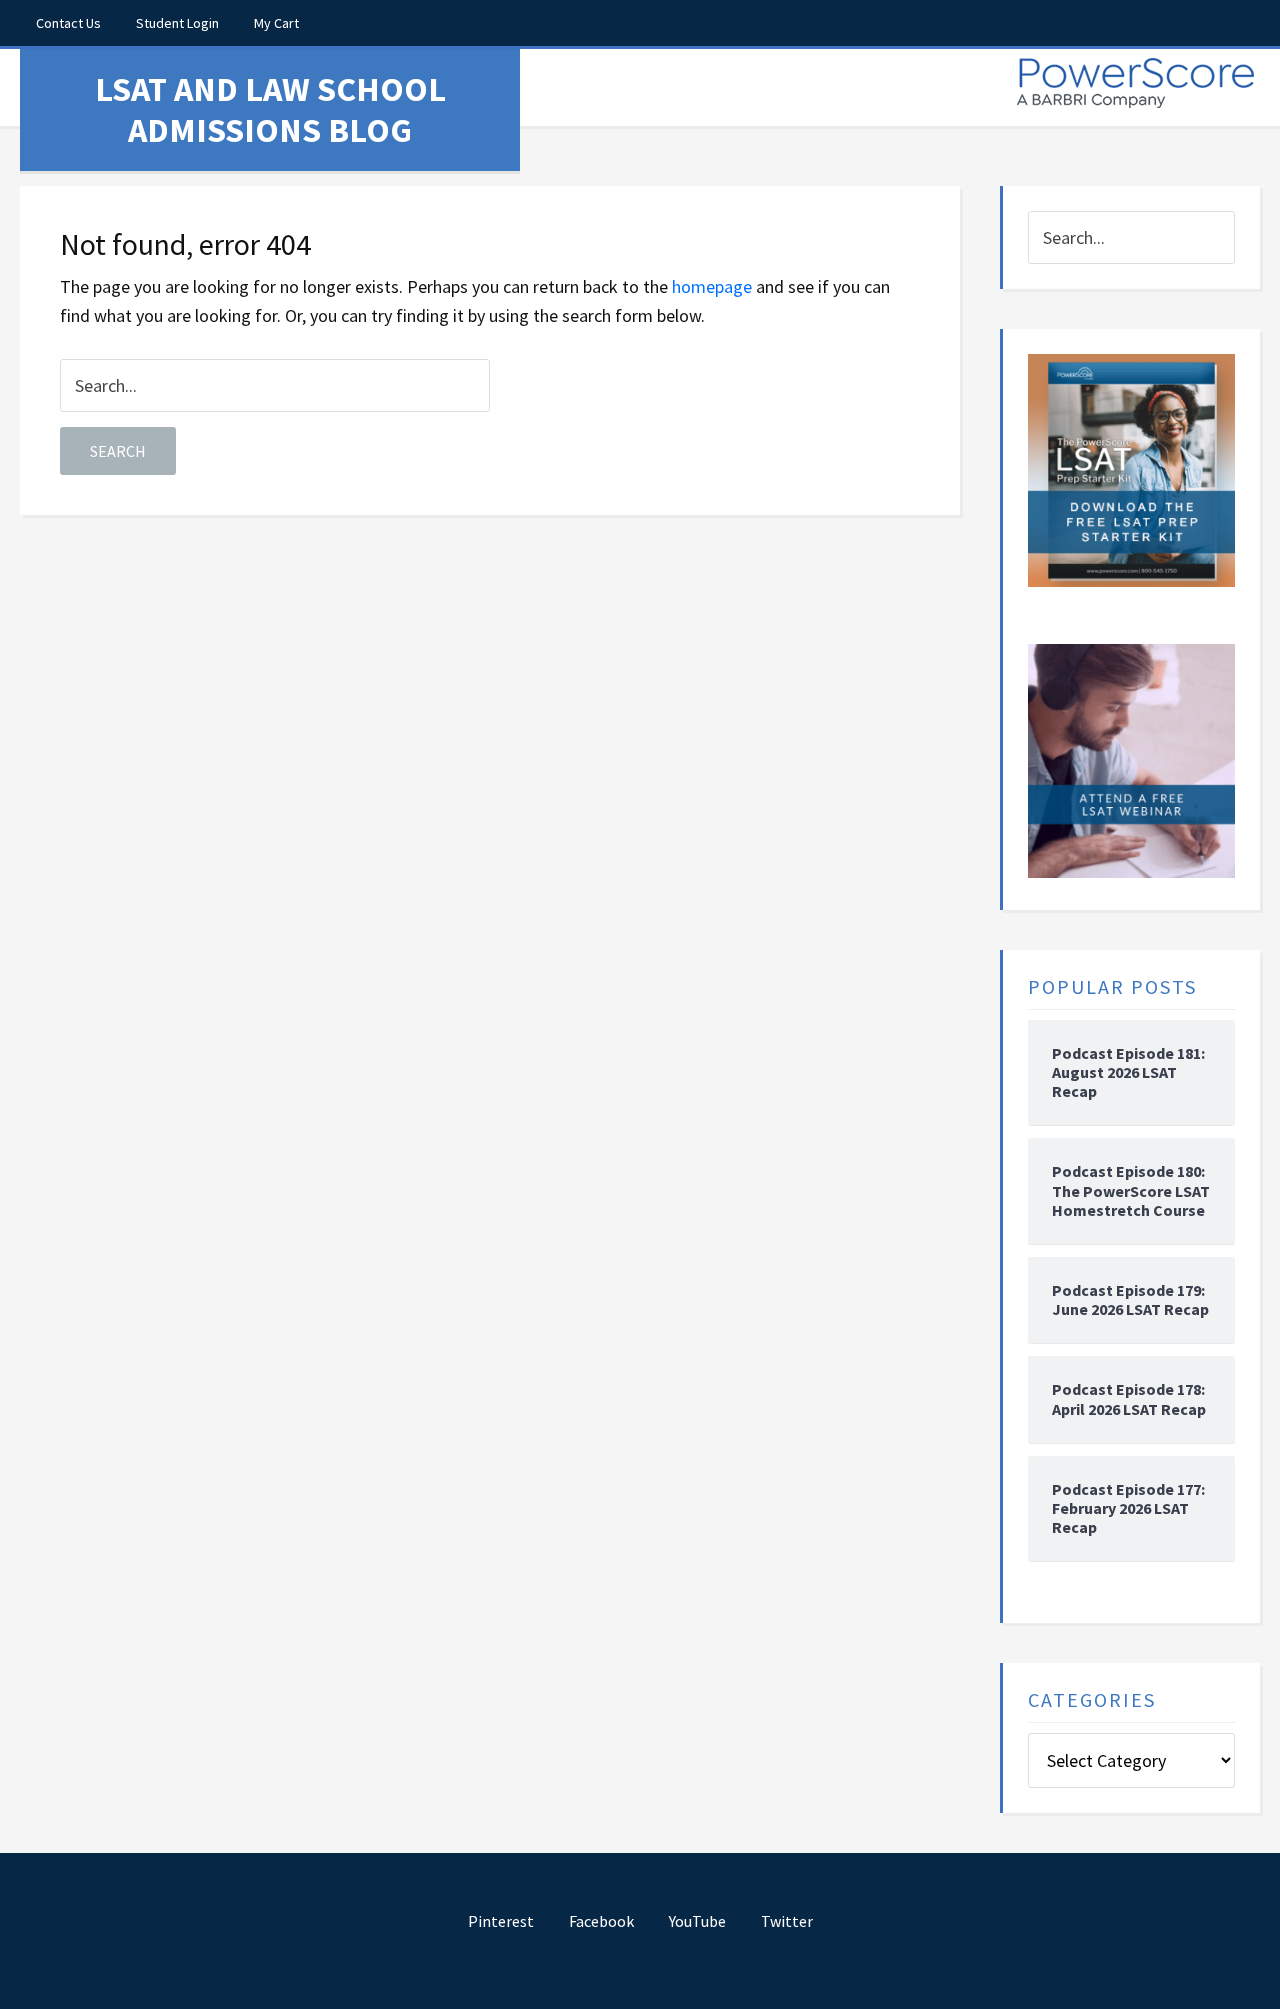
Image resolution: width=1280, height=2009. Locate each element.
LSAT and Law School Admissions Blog (270, 109)
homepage (712, 286)
